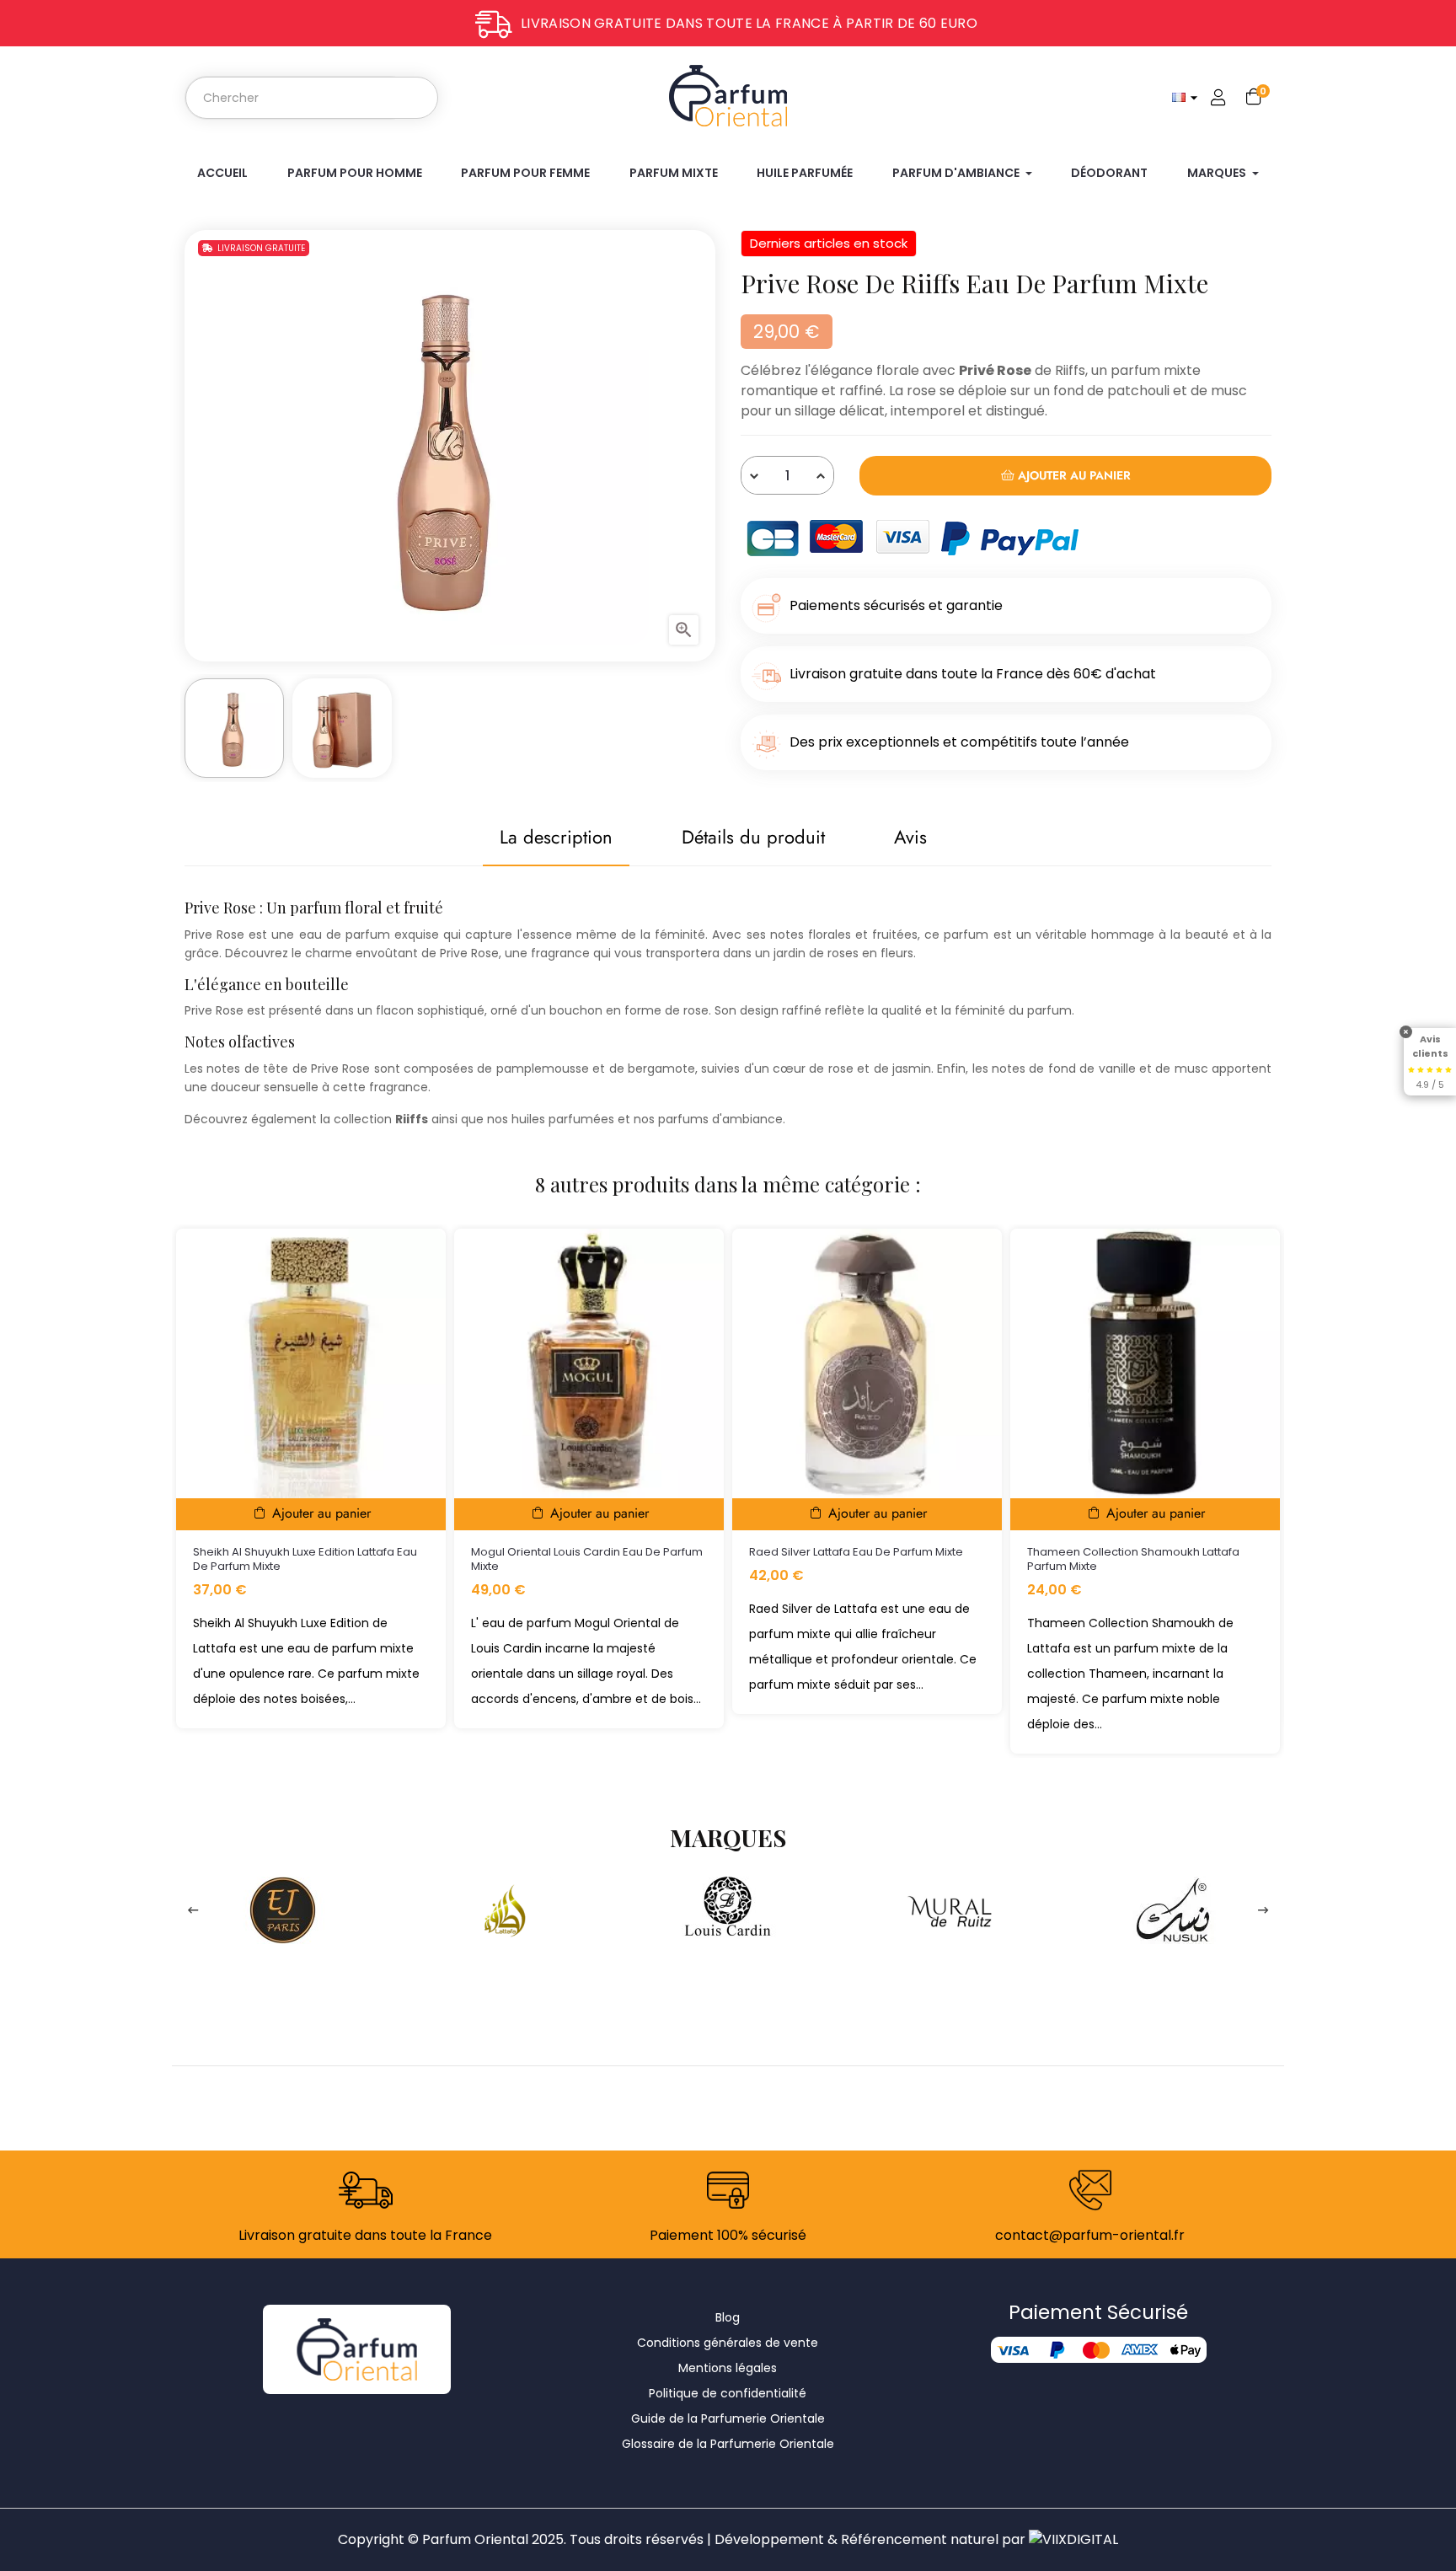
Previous (193, 1910)
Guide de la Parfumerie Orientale (728, 2418)
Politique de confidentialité (728, 2393)
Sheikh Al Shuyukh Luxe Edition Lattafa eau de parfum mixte (305, 1559)
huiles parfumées (563, 1119)
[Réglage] (1218, 98)
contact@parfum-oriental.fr (1090, 2235)
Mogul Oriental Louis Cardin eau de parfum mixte (587, 1559)
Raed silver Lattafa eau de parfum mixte (856, 1552)
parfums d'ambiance (720, 1119)
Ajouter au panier (1073, 475)
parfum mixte (1156, 370)
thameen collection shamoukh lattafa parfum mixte (1133, 1559)
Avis (910, 837)
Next (1263, 1910)
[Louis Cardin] (728, 1909)
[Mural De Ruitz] (950, 1909)
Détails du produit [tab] (753, 837)
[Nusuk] (1173, 1909)
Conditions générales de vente (728, 2343)
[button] (1406, 1032)
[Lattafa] (506, 1909)
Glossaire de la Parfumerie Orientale (728, 2444)
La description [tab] (556, 837)
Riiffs (1070, 370)
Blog (728, 2317)
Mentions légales (728, 2368)
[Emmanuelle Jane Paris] (283, 1909)
